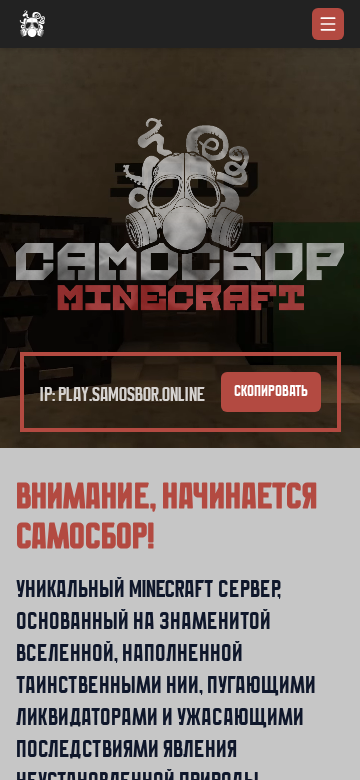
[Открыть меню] (328, 24)
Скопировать (271, 392)
